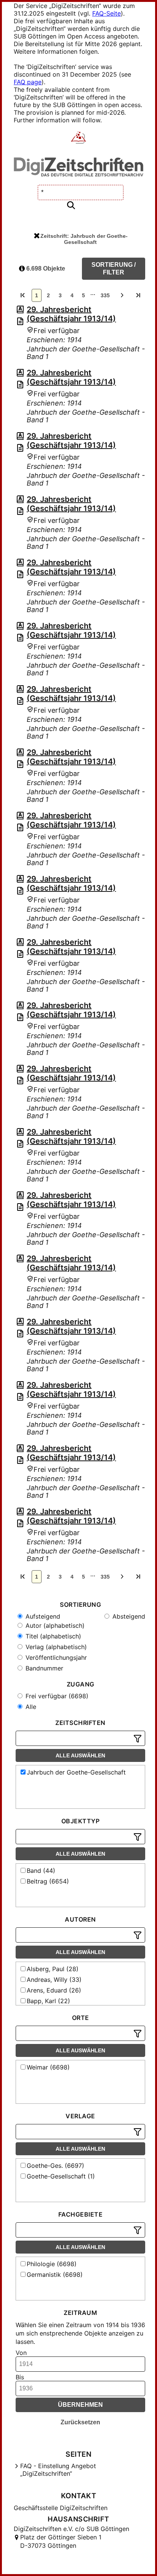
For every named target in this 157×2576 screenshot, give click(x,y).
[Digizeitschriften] (79, 138)
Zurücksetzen (80, 2422)
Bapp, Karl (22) (48, 2001)
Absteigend (128, 1616)
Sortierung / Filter (114, 269)
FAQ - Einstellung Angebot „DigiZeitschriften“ (58, 2470)
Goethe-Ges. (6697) (55, 2166)
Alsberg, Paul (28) (53, 1969)
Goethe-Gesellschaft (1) (61, 2176)
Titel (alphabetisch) (52, 1636)
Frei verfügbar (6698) (56, 1696)
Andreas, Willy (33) (54, 1980)
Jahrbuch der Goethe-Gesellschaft (76, 1772)
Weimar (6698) (48, 2067)
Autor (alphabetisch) (54, 1625)
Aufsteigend (42, 1616)
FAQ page (28, 82)
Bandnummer (43, 1668)
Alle (30, 1707)
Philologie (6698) (52, 2264)
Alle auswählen (80, 1755)
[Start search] (71, 206)
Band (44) (41, 1871)
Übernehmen (80, 2405)
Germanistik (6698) (55, 2275)
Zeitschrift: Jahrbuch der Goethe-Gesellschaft (84, 239)
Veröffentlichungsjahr (55, 1657)
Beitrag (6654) (48, 1881)
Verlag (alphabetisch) (55, 1647)
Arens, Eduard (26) (54, 1990)
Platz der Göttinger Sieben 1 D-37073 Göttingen (61, 2541)
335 (105, 295)
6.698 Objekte (45, 269)
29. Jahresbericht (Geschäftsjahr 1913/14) (71, 314)
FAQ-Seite (107, 13)
